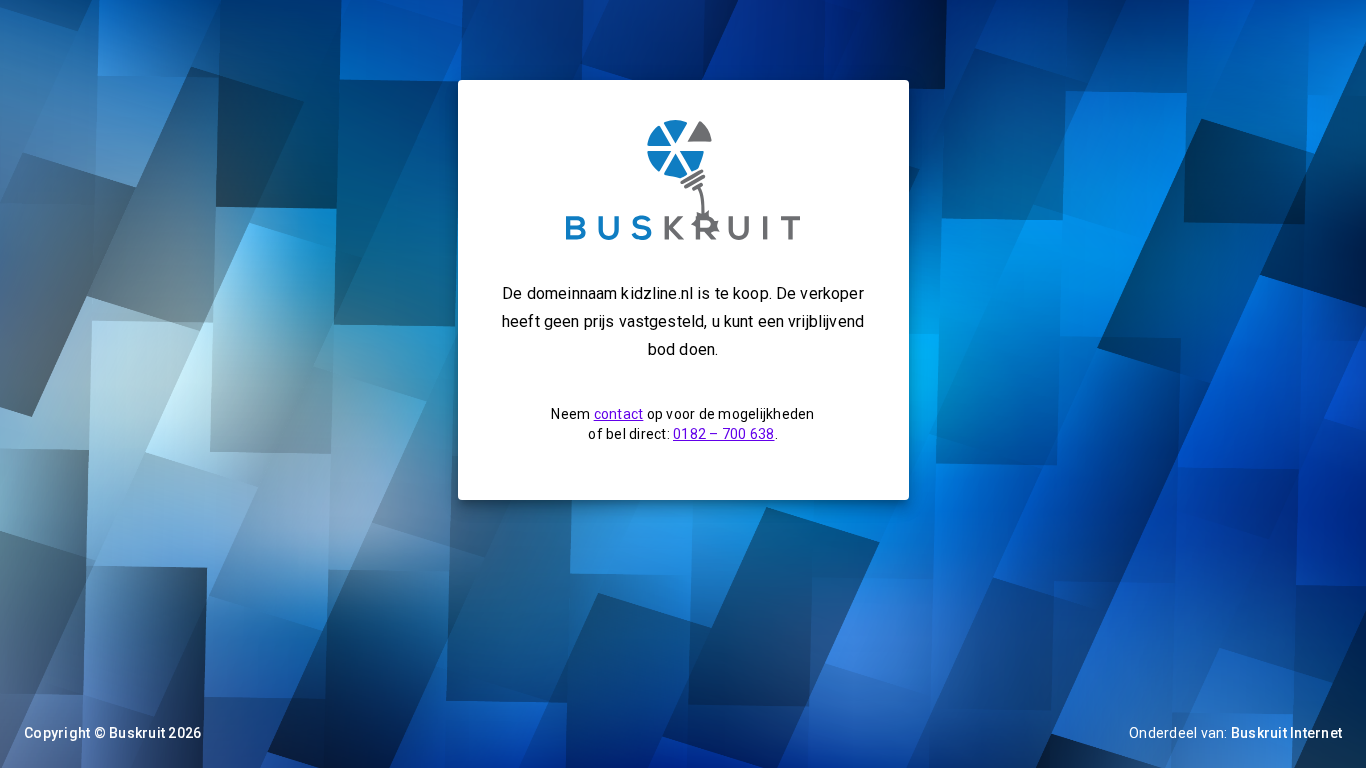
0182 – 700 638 (724, 434)
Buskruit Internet (1286, 733)
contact (619, 414)
